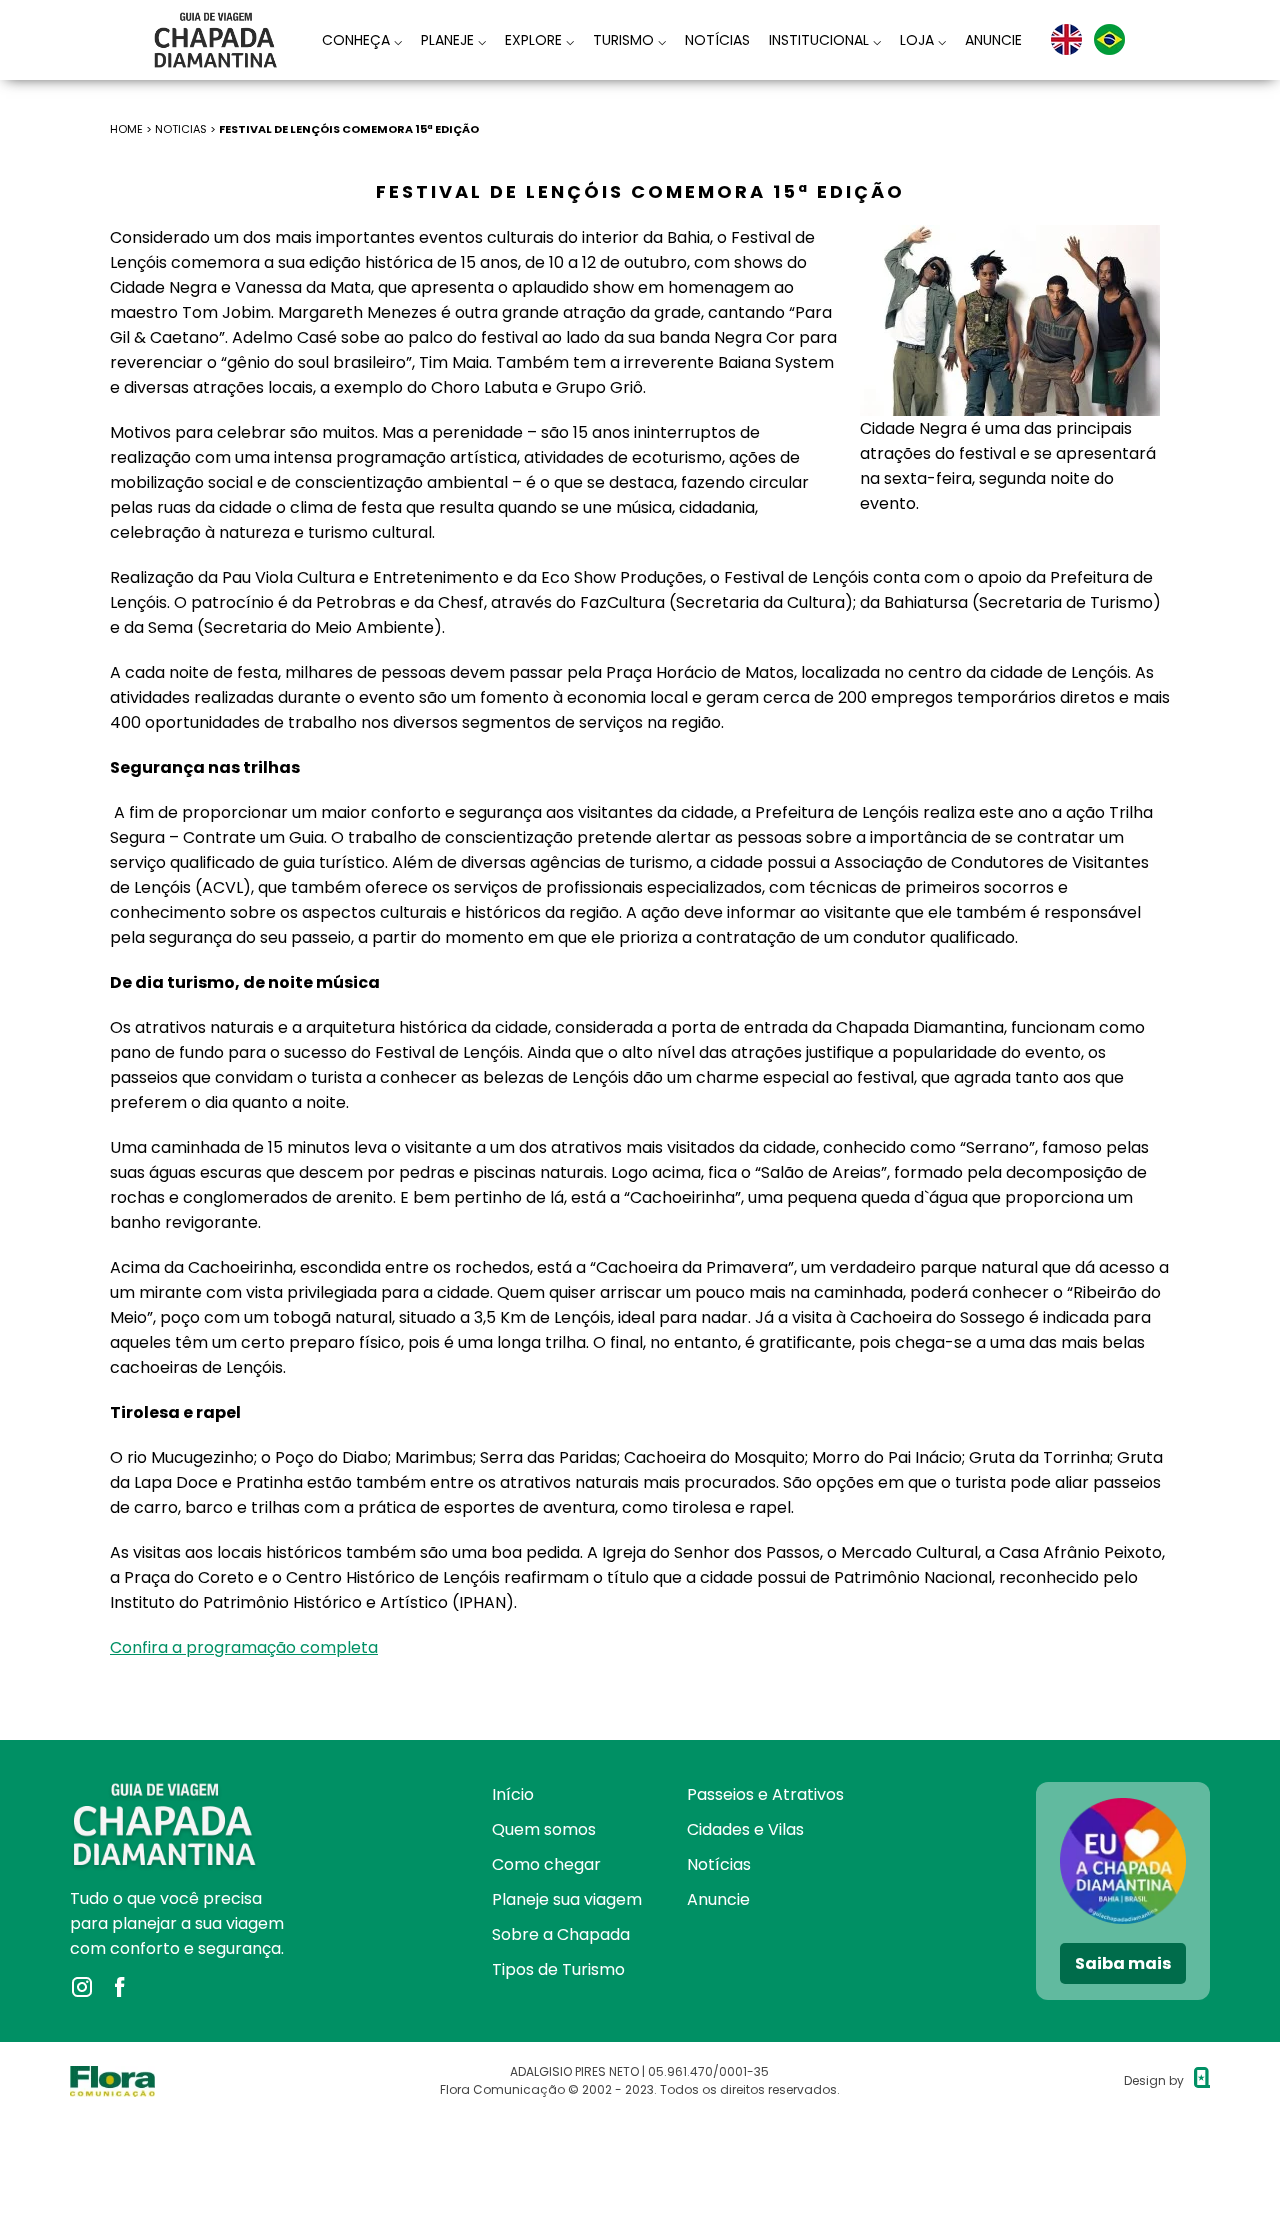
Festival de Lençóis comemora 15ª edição (349, 129)
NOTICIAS (181, 129)
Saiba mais (1123, 1963)
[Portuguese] (1109, 39)
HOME (126, 129)
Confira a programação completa (244, 1647)
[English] (1066, 39)
